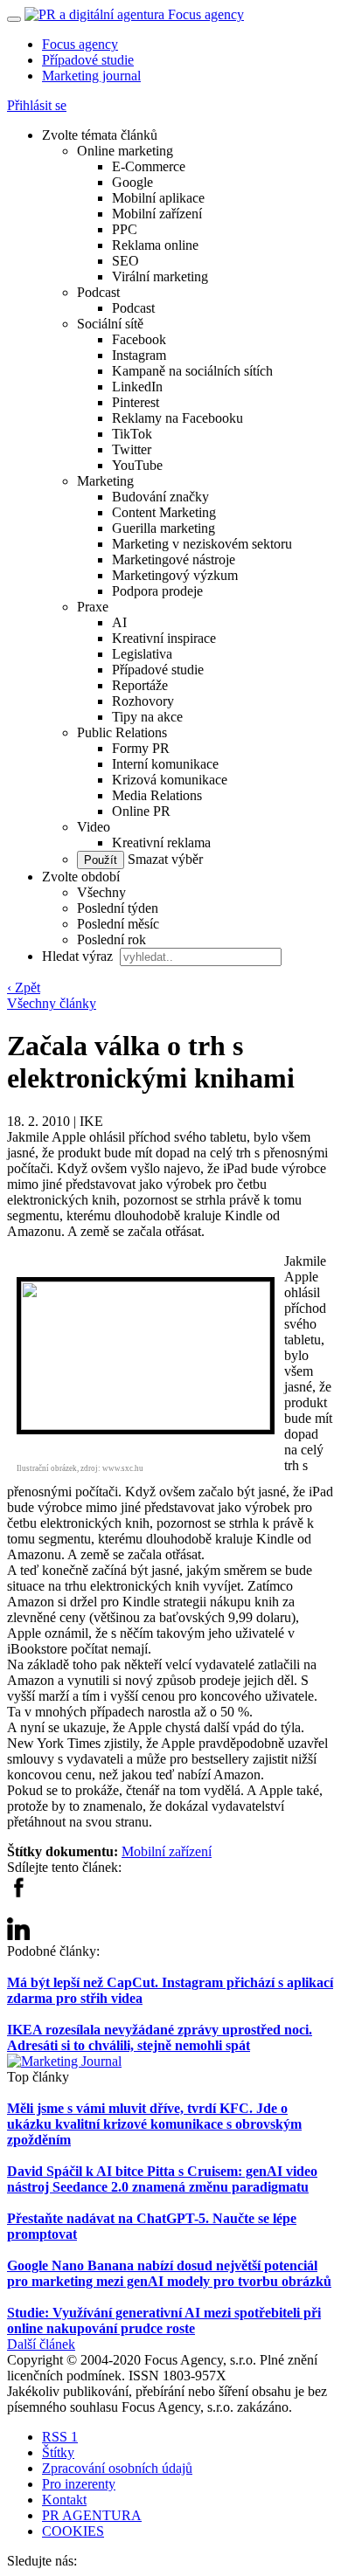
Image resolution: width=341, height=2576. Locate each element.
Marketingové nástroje (174, 559)
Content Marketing (164, 512)
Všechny (101, 892)
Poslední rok (111, 939)
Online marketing (125, 151)
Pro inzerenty (79, 2484)
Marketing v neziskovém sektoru (202, 544)
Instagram (139, 355)
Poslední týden (118, 908)
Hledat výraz (79, 956)
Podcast (98, 292)
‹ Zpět (24, 988)
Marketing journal (91, 76)
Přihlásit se (37, 105)
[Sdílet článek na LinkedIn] (18, 1935)
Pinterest (136, 402)
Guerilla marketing (164, 528)
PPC (125, 229)
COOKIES (73, 2531)
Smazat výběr (164, 859)
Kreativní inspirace (164, 638)
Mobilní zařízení (157, 214)
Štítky (58, 2452)
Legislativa (142, 654)
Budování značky (160, 497)
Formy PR (141, 748)
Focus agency (80, 44)
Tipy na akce (147, 717)
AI (119, 622)
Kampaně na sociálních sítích (192, 371)
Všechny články (52, 1003)
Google (132, 182)
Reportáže (140, 685)
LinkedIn (137, 387)
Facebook (139, 339)
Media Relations (157, 795)
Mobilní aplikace (158, 198)
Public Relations (122, 732)
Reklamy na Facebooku (177, 418)
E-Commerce (149, 166)
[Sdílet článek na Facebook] (18, 1893)
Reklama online (155, 245)
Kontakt (64, 2500)
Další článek (41, 2344)
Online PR (141, 811)
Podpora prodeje (157, 591)
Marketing (105, 481)
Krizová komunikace (170, 780)
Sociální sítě (110, 324)
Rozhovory (143, 701)
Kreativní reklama (161, 843)
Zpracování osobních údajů (117, 2468)
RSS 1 (60, 2437)
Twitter (132, 449)
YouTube (137, 465)
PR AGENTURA (92, 2515)
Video (94, 827)
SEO (125, 261)
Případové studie (88, 60)
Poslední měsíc (118, 924)
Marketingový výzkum (175, 575)
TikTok (132, 434)
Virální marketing (160, 276)
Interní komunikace (165, 764)
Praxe (93, 607)
